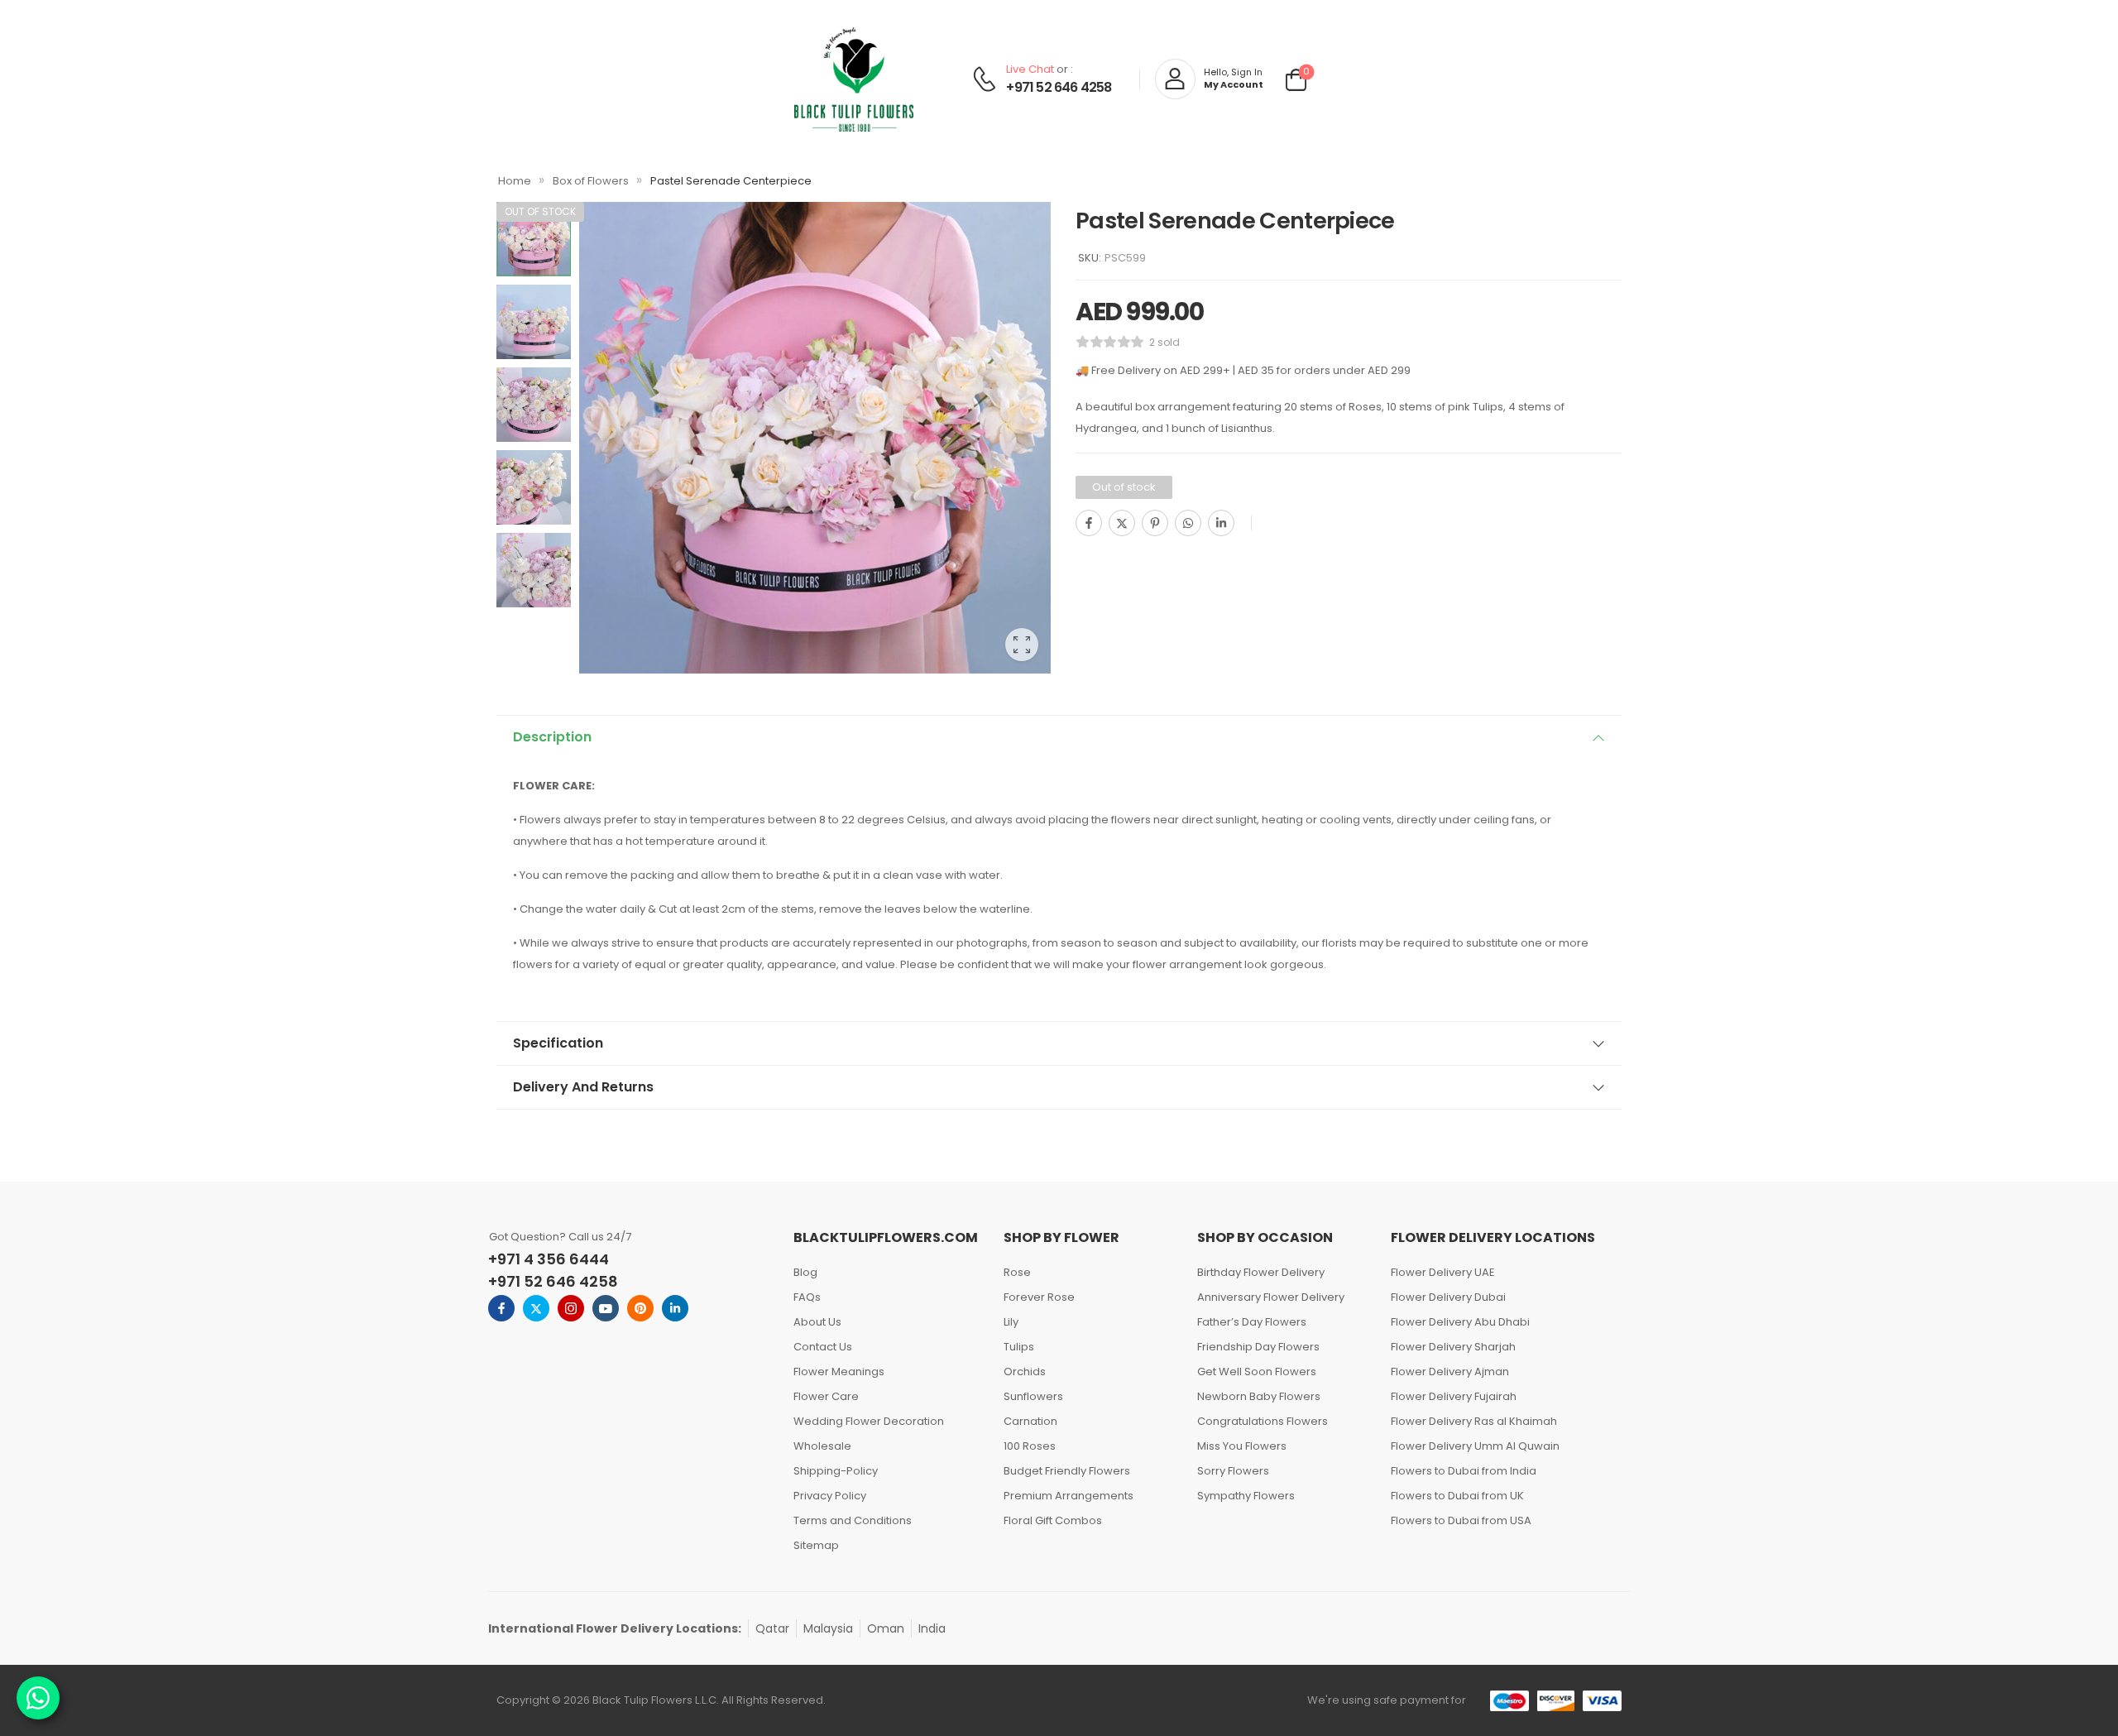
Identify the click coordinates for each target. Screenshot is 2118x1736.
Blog (805, 1272)
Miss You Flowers (1242, 1446)
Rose (1017, 1272)
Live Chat (1030, 69)
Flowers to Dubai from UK (1457, 1496)
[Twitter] (1122, 523)
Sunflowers (1033, 1396)
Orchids (1025, 1372)
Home (515, 181)
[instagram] (571, 1308)
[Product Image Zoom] (1022, 645)
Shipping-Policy (836, 1471)
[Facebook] (1089, 523)
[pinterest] (640, 1308)
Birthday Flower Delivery (1261, 1272)
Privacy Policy (830, 1496)
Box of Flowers (591, 181)
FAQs (807, 1297)
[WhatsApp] (1188, 523)
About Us (817, 1322)
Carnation (1030, 1421)
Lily (1011, 1322)
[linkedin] (675, 1308)
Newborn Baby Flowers (1259, 1396)
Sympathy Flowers (1246, 1496)
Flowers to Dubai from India (1464, 1471)
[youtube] (606, 1308)
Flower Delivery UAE (1443, 1272)
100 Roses (1030, 1446)
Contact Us (823, 1347)
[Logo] (854, 79)
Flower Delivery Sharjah (1453, 1347)
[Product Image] (815, 438)
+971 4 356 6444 (549, 1259)
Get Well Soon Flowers (1257, 1372)
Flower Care (826, 1396)
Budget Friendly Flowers (1067, 1471)
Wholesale (822, 1446)
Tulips (1019, 1347)
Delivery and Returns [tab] (583, 1087)
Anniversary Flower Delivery (1271, 1297)
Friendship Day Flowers (1258, 1347)
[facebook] (501, 1308)
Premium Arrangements (1069, 1496)
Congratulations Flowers (1263, 1421)
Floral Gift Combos (1053, 1520)
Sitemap (816, 1545)
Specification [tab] (558, 1043)
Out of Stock (540, 211)
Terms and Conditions (853, 1520)
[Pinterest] (1155, 523)
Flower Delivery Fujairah (1454, 1396)
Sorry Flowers (1233, 1471)
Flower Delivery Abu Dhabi (1460, 1322)
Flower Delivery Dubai (1448, 1297)
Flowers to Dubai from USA (1461, 1520)
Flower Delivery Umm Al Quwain (1475, 1446)
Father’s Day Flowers (1252, 1322)
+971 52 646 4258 (1059, 88)
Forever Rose (1039, 1297)
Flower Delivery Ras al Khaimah (1474, 1421)
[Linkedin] (1221, 523)
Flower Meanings (839, 1372)
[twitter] (536, 1308)
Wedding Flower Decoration (869, 1421)
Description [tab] (552, 737)
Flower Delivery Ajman (1450, 1372)
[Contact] (987, 79)
